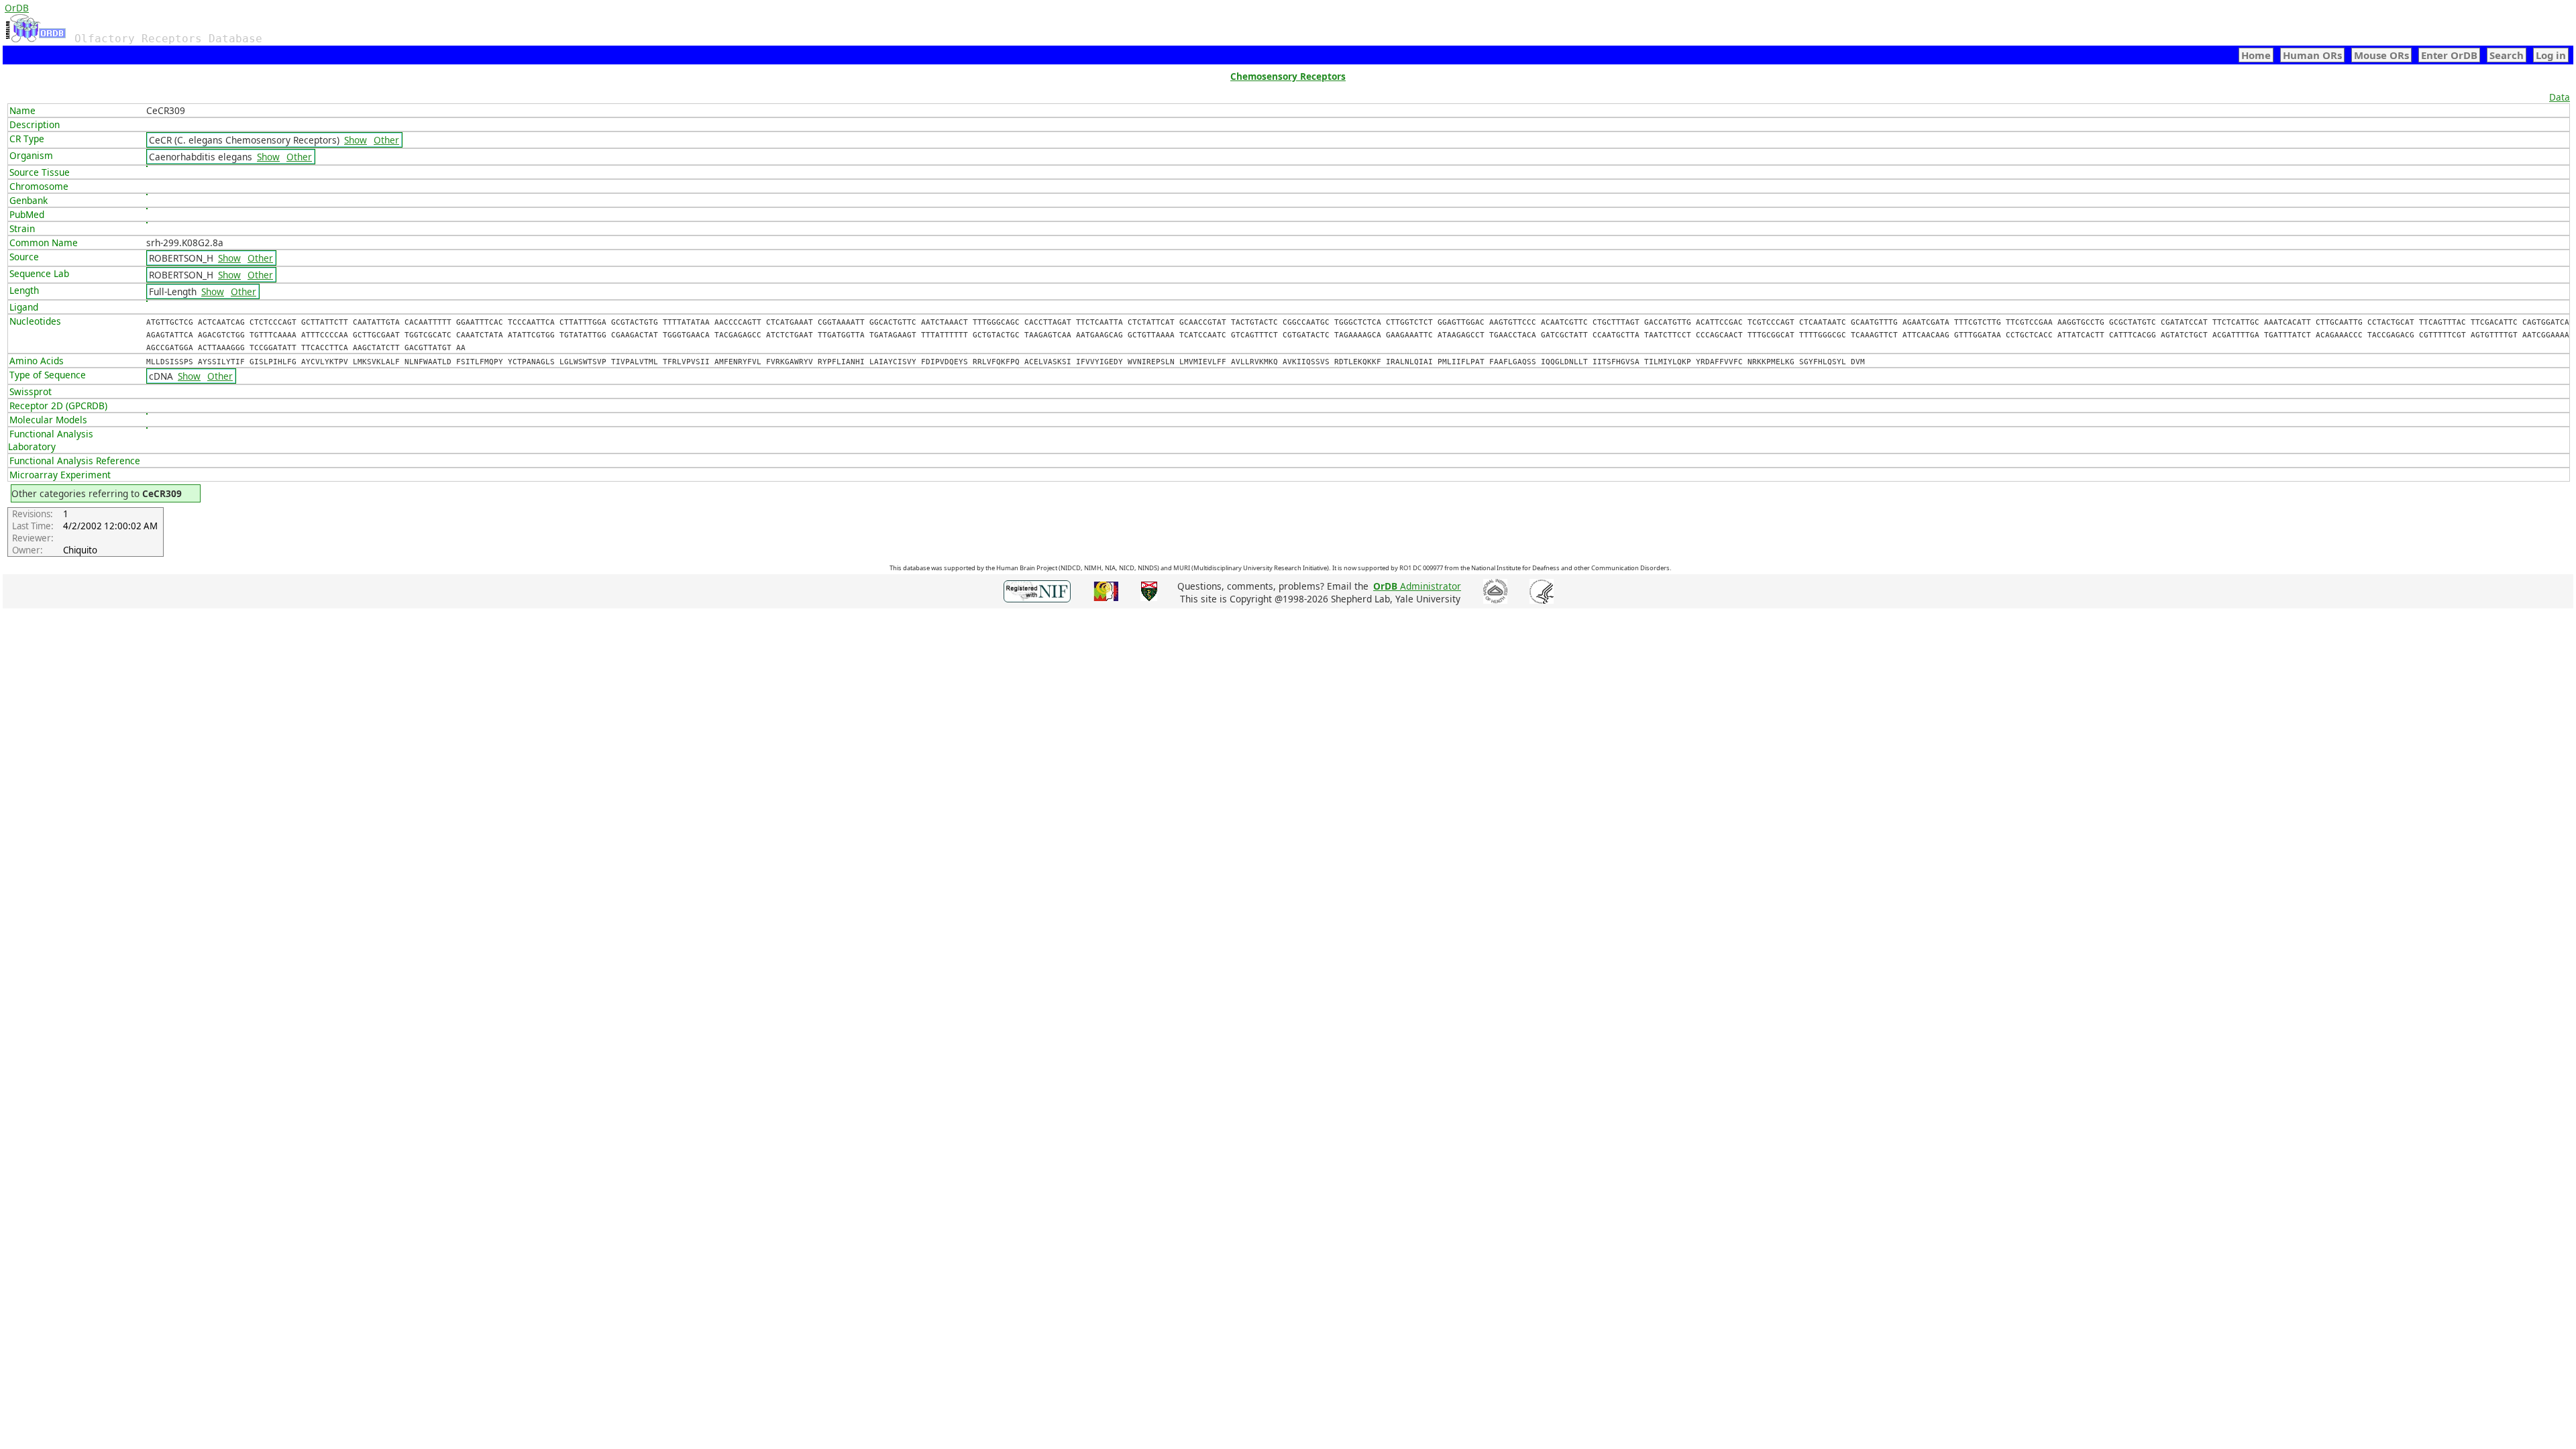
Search (2507, 55)
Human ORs (2312, 55)
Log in (2551, 55)
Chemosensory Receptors (1288, 76)
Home (2256, 55)
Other (386, 140)
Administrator (1417, 586)
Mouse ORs (2381, 55)
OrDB (17, 8)
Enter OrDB (2449, 55)
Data (2560, 97)
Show (356, 140)
